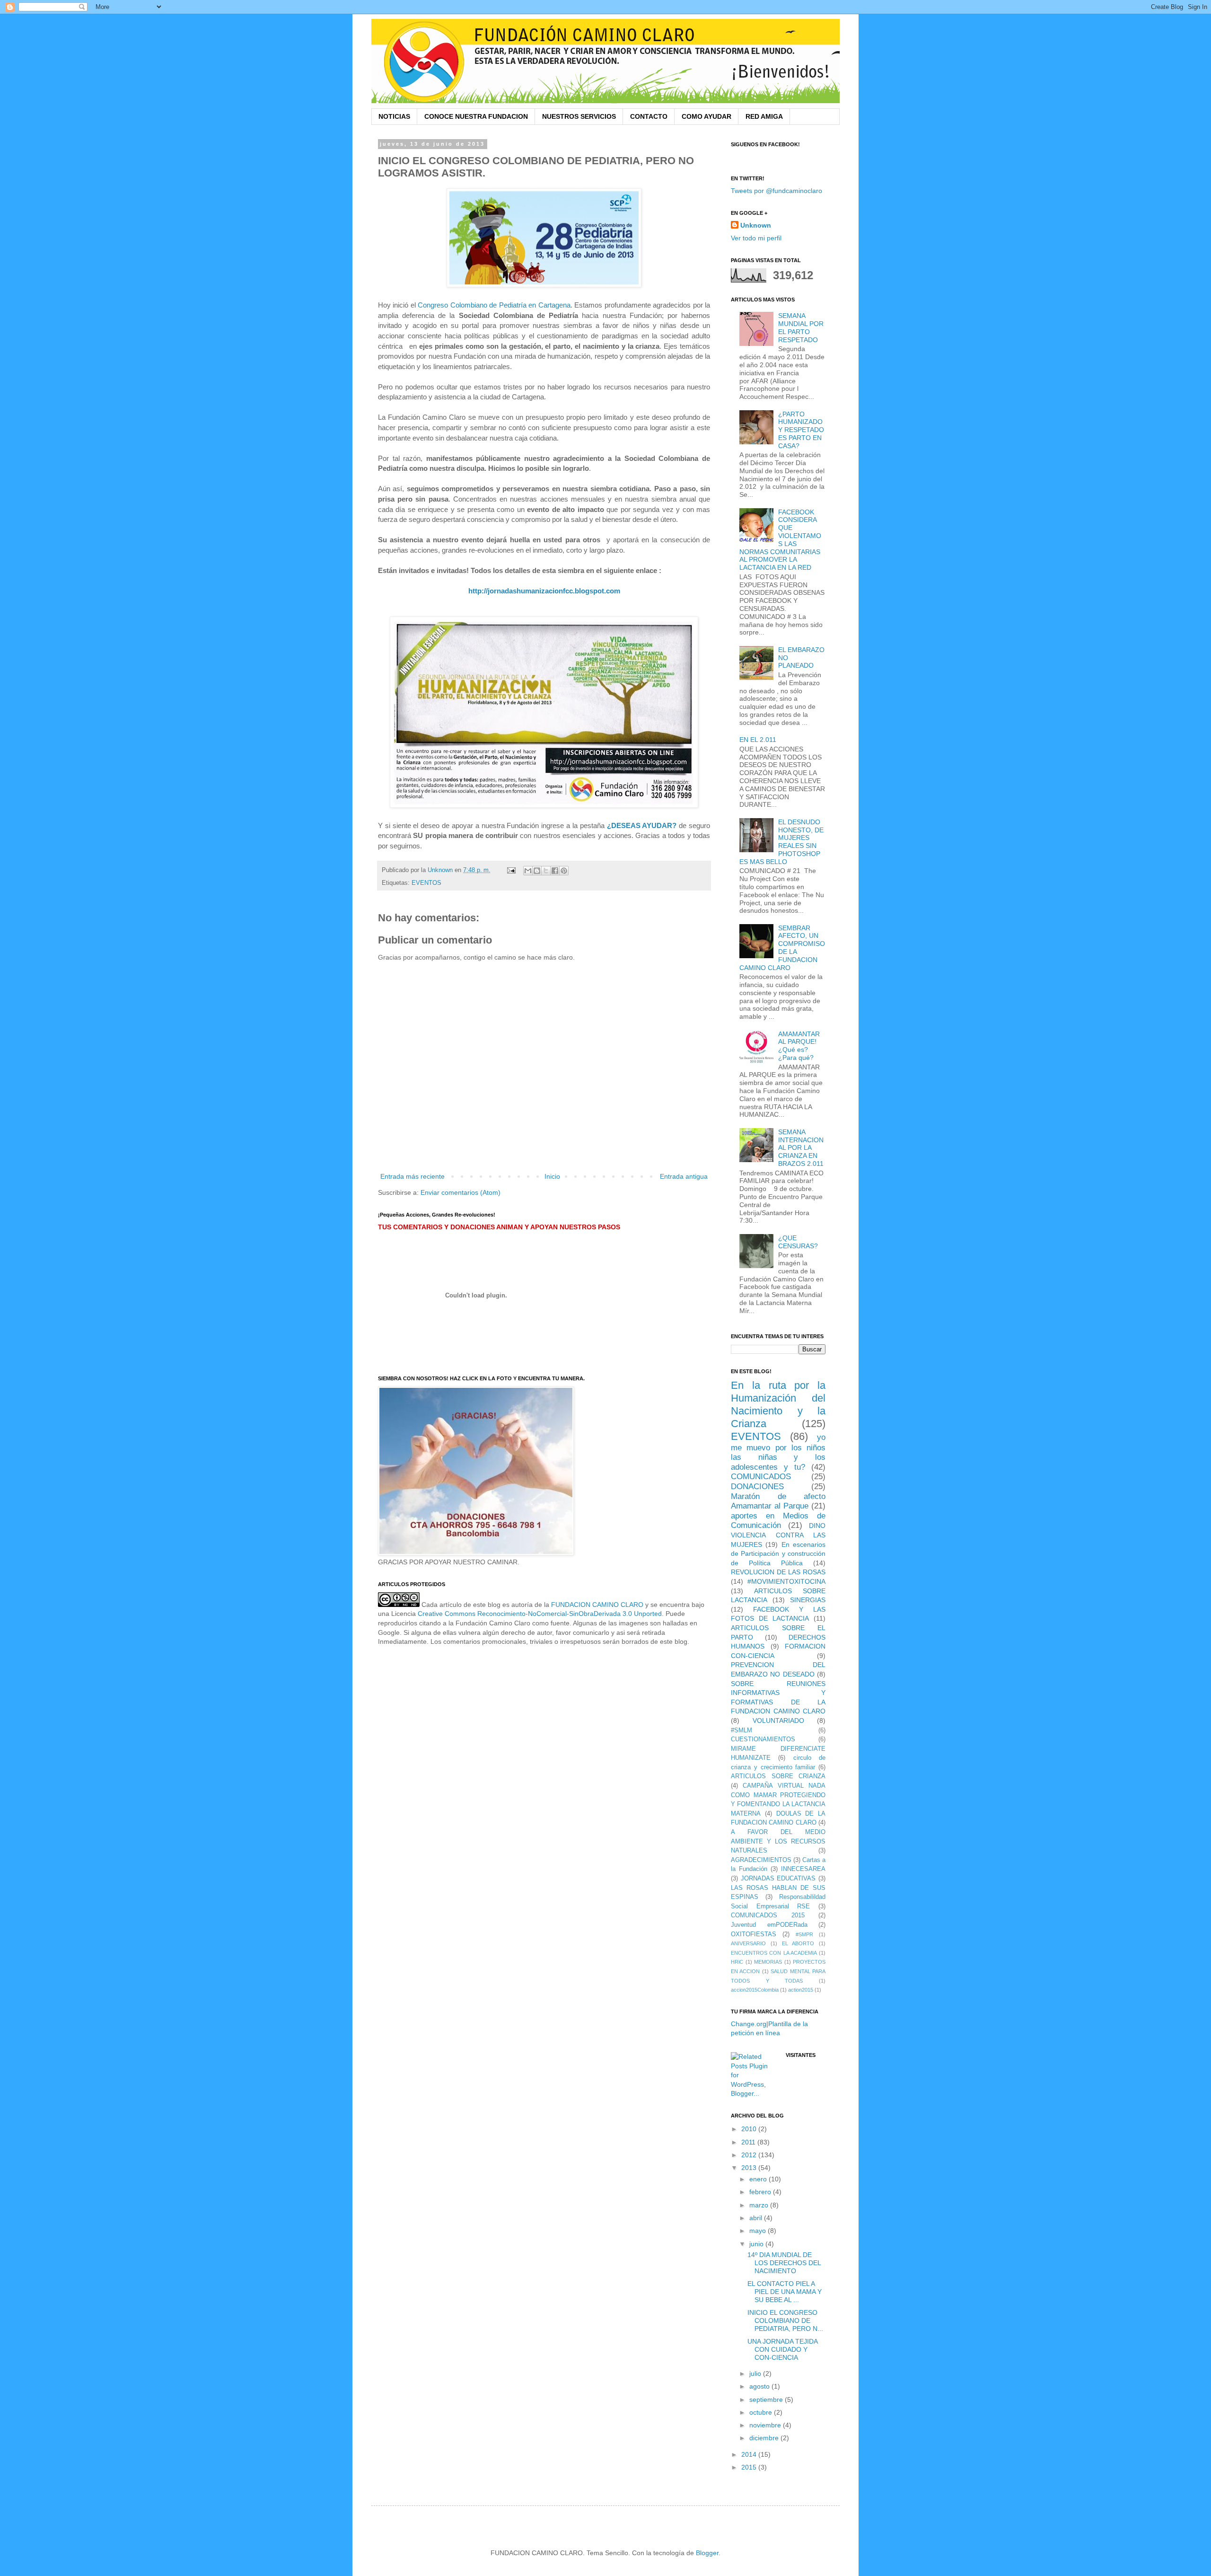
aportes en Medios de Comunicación (778, 1521)
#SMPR (804, 1934)
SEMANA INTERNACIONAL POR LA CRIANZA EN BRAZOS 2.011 (801, 1148)
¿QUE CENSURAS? (798, 1242)
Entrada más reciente (412, 1176)
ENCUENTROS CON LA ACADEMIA (774, 1953)
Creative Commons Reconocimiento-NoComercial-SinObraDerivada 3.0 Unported (540, 1614)
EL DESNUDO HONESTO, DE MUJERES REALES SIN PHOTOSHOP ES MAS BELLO (782, 842)
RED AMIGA (764, 116)
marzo (760, 2205)
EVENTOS (426, 883)
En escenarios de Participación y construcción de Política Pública (778, 1554)
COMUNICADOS (761, 1477)
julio (756, 2373)
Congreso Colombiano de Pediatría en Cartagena (494, 305)
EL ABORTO (798, 1943)
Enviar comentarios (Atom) (461, 1192)
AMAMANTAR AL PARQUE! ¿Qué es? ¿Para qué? (799, 1046)
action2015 (801, 1990)
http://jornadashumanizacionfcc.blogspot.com (544, 591)
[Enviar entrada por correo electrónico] (511, 870)
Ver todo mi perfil (756, 238)
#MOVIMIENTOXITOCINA (786, 1581)
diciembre (765, 2438)
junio (757, 2244)
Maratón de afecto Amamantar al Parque (778, 1501)
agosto (760, 2386)
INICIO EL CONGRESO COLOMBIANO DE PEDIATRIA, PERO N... (785, 2320)
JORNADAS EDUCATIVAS (778, 1879)
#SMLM (742, 1730)
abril (757, 2218)
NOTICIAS (394, 116)
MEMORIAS (768, 1962)
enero (759, 2179)
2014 (750, 2454)
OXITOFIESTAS (754, 1934)
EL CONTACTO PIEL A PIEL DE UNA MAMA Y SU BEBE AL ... (785, 2292)
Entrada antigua (684, 1176)
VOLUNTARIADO (778, 1720)
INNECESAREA (803, 1869)
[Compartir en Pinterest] (564, 871)
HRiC (737, 1962)
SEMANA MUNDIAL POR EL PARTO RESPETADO (801, 327)
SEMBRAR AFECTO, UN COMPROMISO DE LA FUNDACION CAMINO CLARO (782, 948)
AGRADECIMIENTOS (761, 1860)
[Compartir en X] (546, 871)
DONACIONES (757, 1486)
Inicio (552, 1176)
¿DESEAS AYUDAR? (642, 825)
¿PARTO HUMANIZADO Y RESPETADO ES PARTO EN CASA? (801, 430)
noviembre (766, 2425)
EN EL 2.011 (758, 740)
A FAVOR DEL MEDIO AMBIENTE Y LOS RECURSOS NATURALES (778, 1841)
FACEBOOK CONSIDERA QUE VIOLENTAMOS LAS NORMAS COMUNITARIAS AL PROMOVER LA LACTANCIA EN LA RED (781, 540)
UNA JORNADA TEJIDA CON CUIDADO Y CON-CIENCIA (782, 2349)
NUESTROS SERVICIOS (579, 116)
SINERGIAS (808, 1600)
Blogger (707, 2553)
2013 (750, 2168)
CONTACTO (649, 116)
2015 (750, 2467)
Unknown (756, 225)
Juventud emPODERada (769, 1925)
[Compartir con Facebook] (555, 871)
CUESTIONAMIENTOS (763, 1739)
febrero (761, 2192)
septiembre (767, 2400)
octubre (762, 2412)
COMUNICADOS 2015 (768, 1915)
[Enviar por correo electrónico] (528, 871)
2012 (750, 2155)
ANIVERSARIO (748, 1943)
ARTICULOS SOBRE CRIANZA (778, 1776)
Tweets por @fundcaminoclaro (777, 191)
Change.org (749, 2024)
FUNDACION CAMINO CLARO (597, 1605)
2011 (749, 2142)
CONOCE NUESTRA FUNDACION (476, 116)
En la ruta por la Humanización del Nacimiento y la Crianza (778, 1404)
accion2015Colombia (755, 1990)
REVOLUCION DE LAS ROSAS (778, 1572)
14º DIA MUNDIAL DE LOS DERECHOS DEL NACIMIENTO (784, 2263)
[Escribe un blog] (537, 871)
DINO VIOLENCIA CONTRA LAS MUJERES (778, 1535)
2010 (750, 2129)
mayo (759, 2231)
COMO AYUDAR (706, 116)
